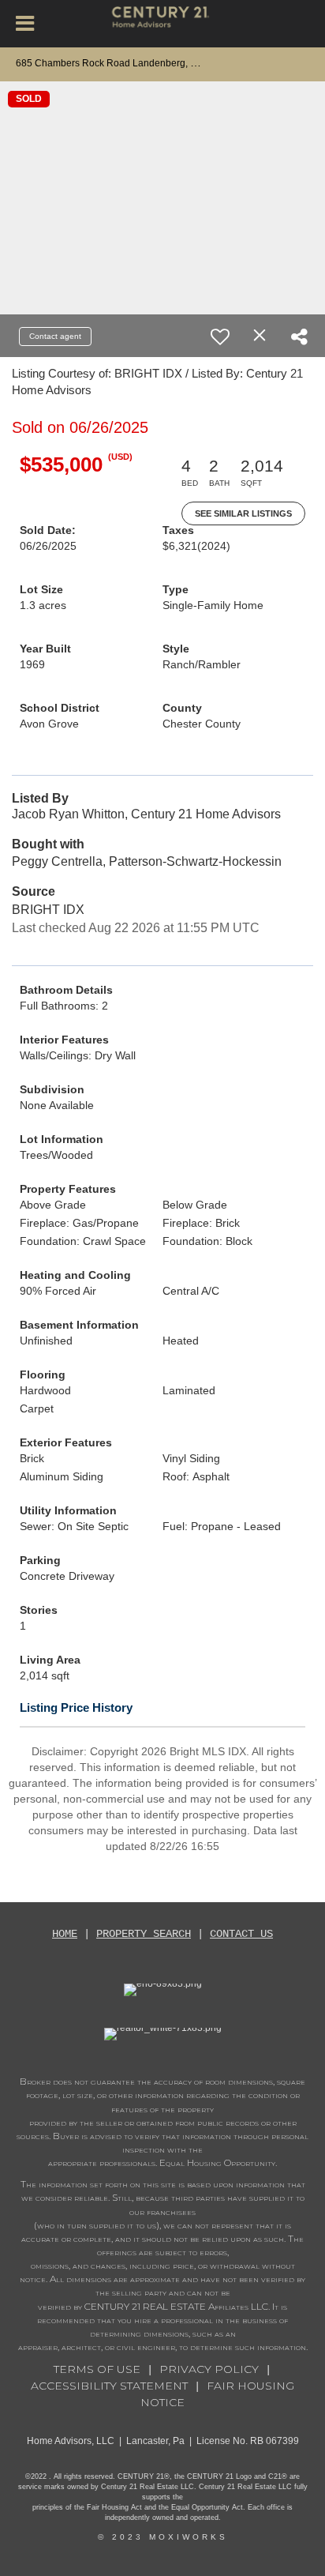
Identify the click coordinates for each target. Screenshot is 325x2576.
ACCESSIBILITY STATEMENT (109, 2386)
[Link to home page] (163, 24)
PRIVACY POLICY (209, 2369)
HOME (65, 1934)
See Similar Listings (243, 513)
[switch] (220, 337)
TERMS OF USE (97, 2369)
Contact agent (55, 336)
